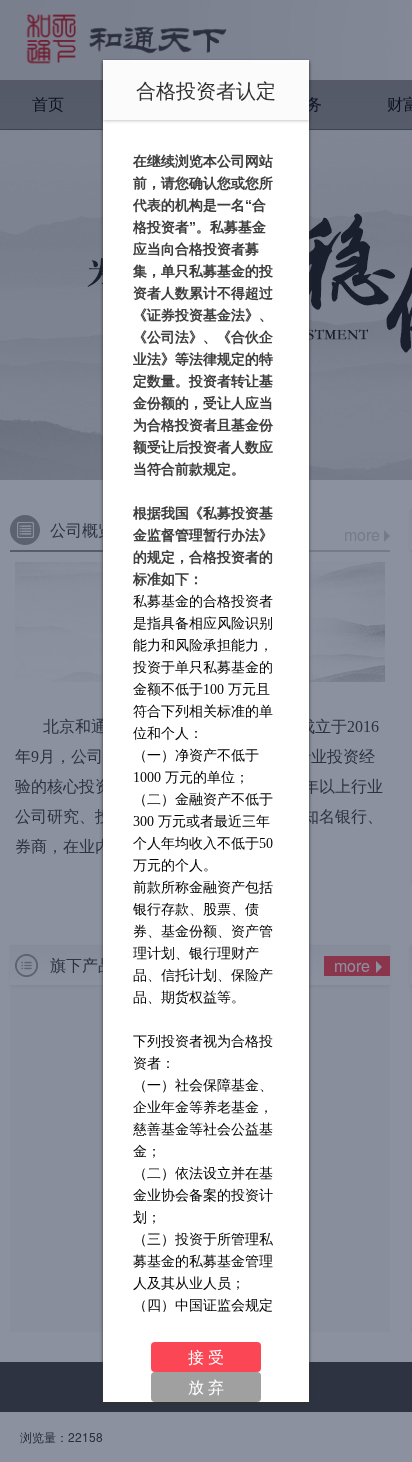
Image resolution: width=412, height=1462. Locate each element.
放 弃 (206, 1386)
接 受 (206, 1356)
